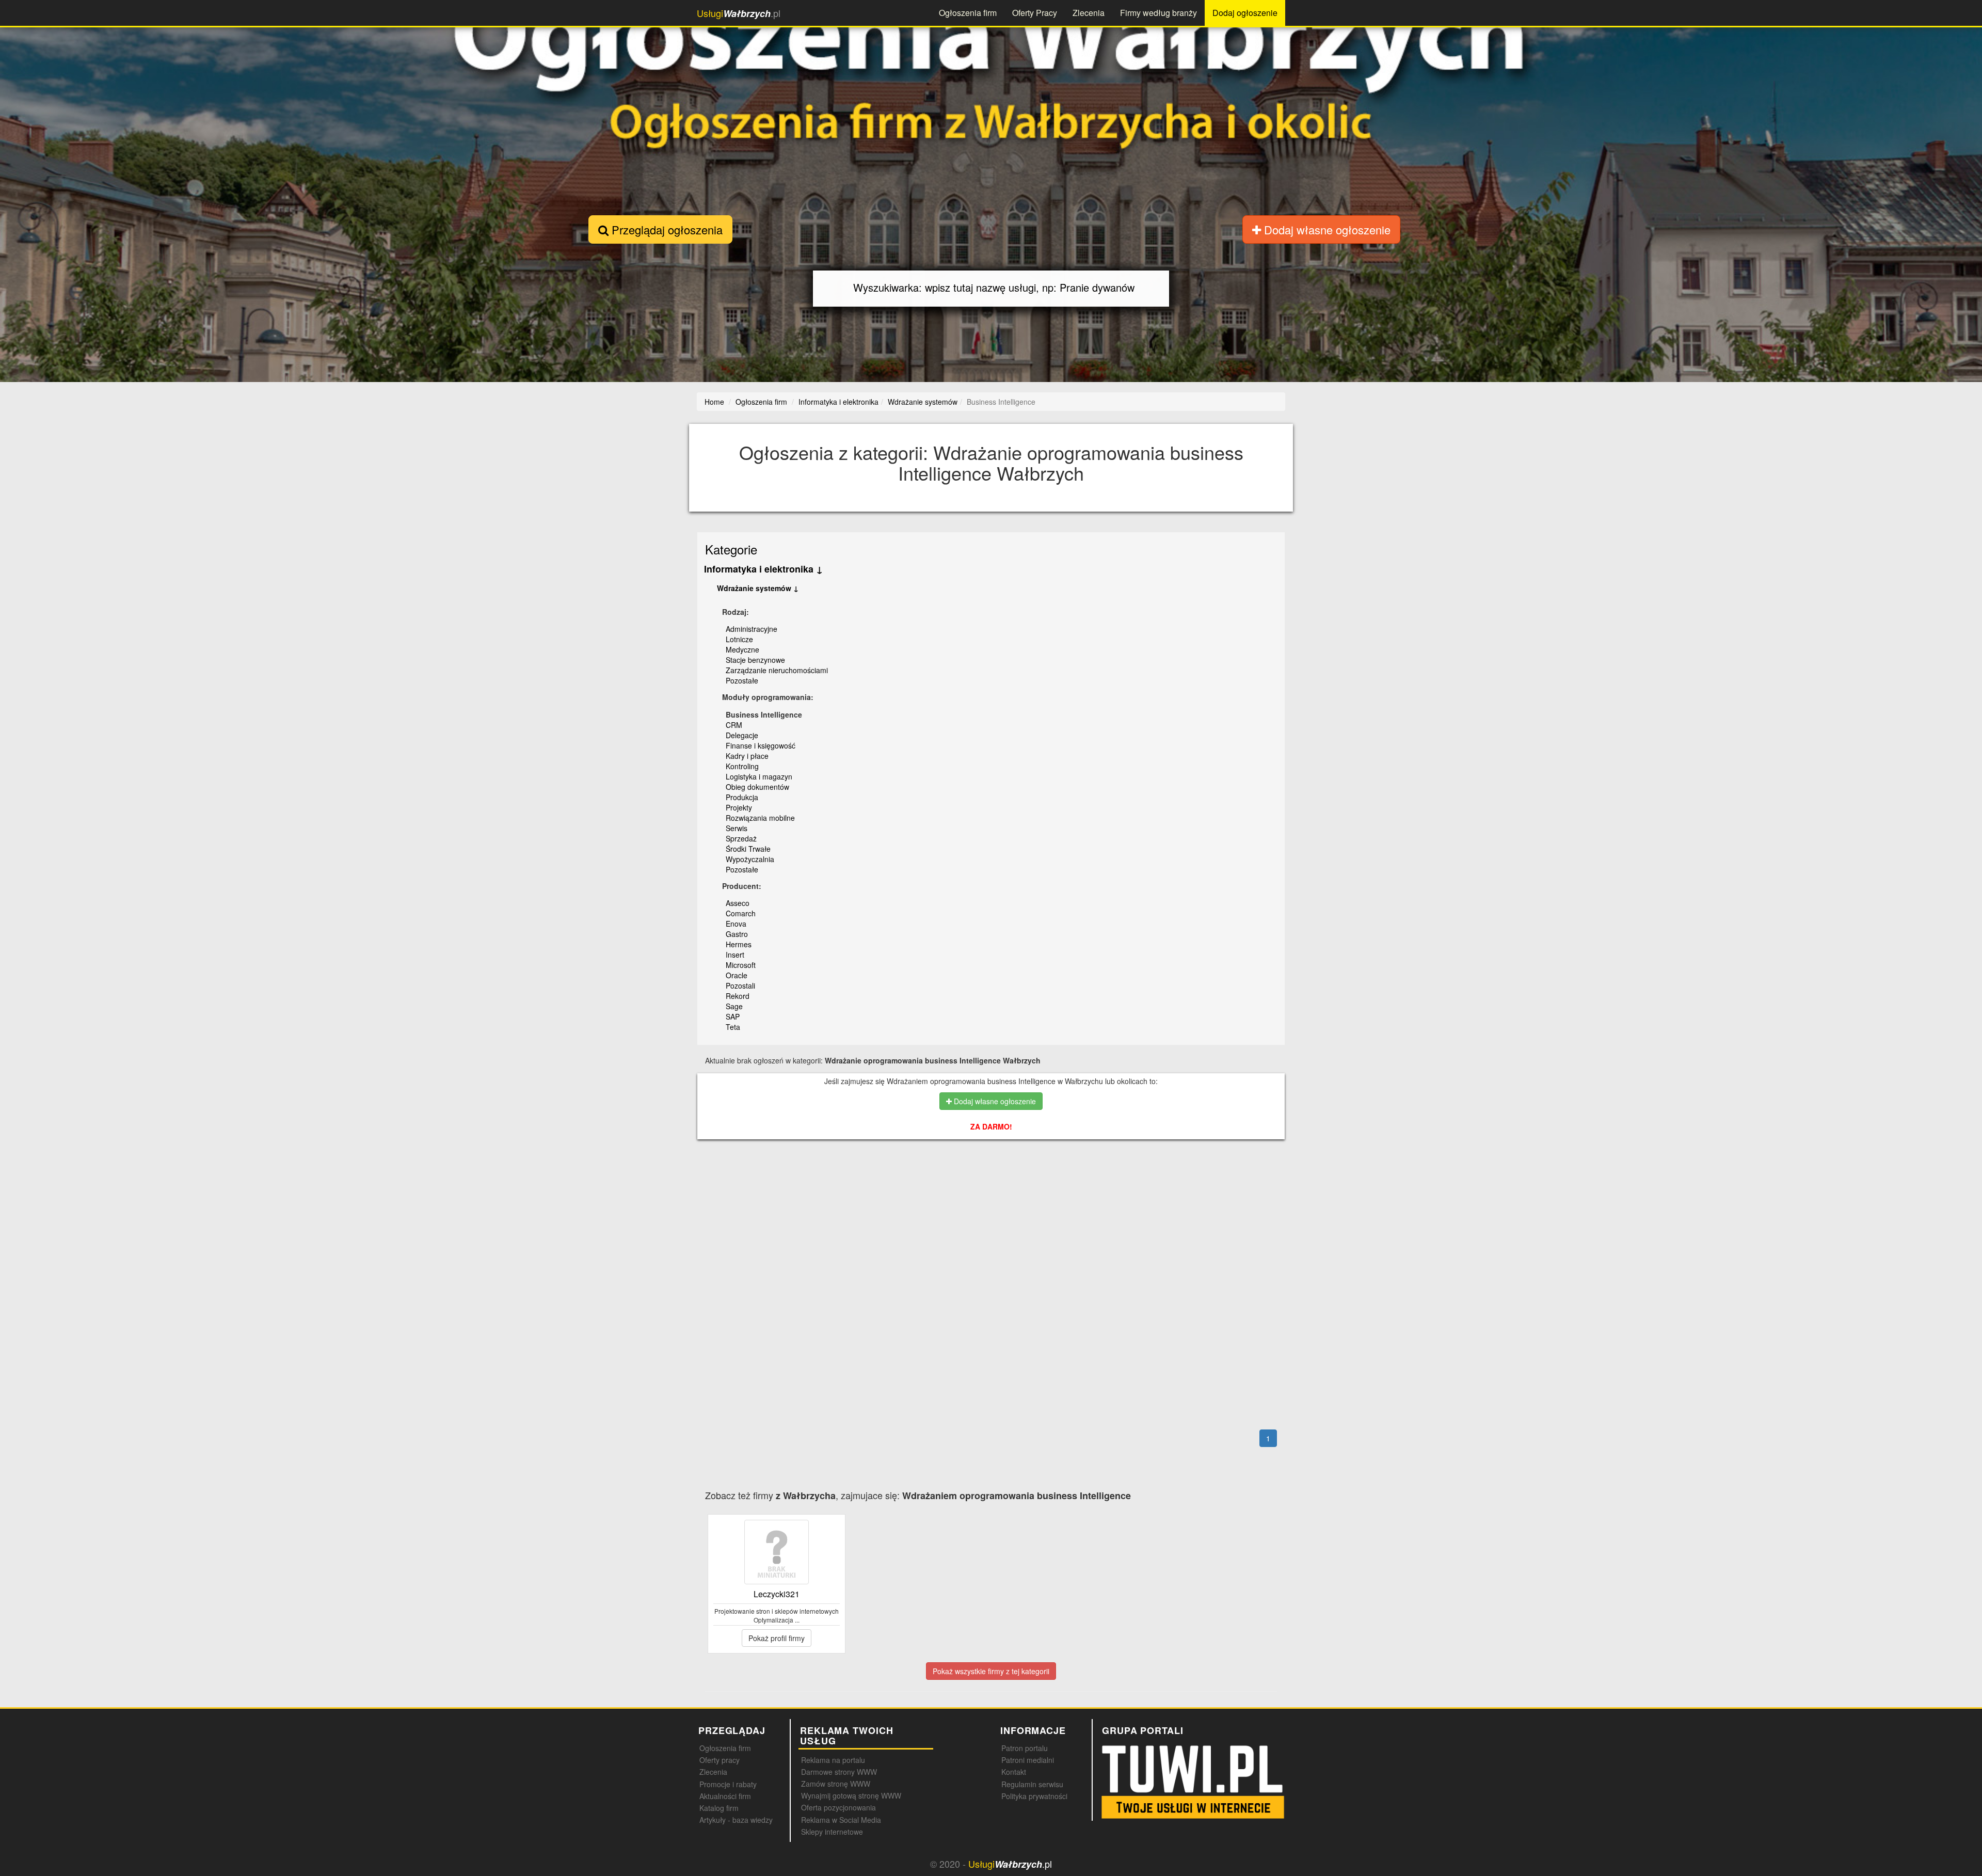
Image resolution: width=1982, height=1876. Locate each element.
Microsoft (741, 965)
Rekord (738, 996)
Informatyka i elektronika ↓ (763, 569)
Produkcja (742, 797)
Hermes (739, 944)
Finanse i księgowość (761, 745)
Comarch (741, 913)
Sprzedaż (741, 838)
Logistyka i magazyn (759, 776)
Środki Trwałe (748, 849)
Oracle (737, 975)
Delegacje (742, 735)
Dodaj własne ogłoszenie (1326, 229)
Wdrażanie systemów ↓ (758, 588)
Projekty (739, 807)
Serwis (737, 828)
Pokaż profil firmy (777, 1638)
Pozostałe (742, 680)
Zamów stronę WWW (836, 1784)
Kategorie (731, 549)
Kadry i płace (747, 756)
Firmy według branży (1158, 13)
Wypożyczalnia (750, 859)
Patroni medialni (1028, 1760)
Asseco (738, 903)
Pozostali (740, 985)
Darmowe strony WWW (839, 1772)
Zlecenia (1089, 13)
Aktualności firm (725, 1796)
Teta (733, 1027)
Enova (736, 924)
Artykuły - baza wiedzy (736, 1820)
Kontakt (1014, 1772)
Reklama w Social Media (841, 1820)
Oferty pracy (720, 1760)
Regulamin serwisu (1032, 1784)
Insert (735, 955)
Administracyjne (752, 629)
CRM (734, 725)
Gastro (737, 934)
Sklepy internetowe (832, 1832)
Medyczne (742, 649)
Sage (734, 1006)
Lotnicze (739, 639)
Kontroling (742, 766)
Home (714, 402)
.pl (739, 13)
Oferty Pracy (1035, 13)
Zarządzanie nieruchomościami (777, 670)
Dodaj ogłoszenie (1245, 13)
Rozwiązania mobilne (760, 818)
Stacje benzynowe (755, 660)
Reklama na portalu (833, 1760)
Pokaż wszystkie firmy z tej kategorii (991, 1671)
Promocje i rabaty (728, 1784)
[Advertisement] (991, 1192)
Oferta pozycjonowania (838, 1807)
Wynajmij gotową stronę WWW (851, 1795)
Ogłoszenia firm (968, 13)
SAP (733, 1016)
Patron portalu (1025, 1748)
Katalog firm (719, 1808)
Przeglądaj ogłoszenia (666, 229)
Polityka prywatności (1034, 1796)
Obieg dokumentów (757, 787)
